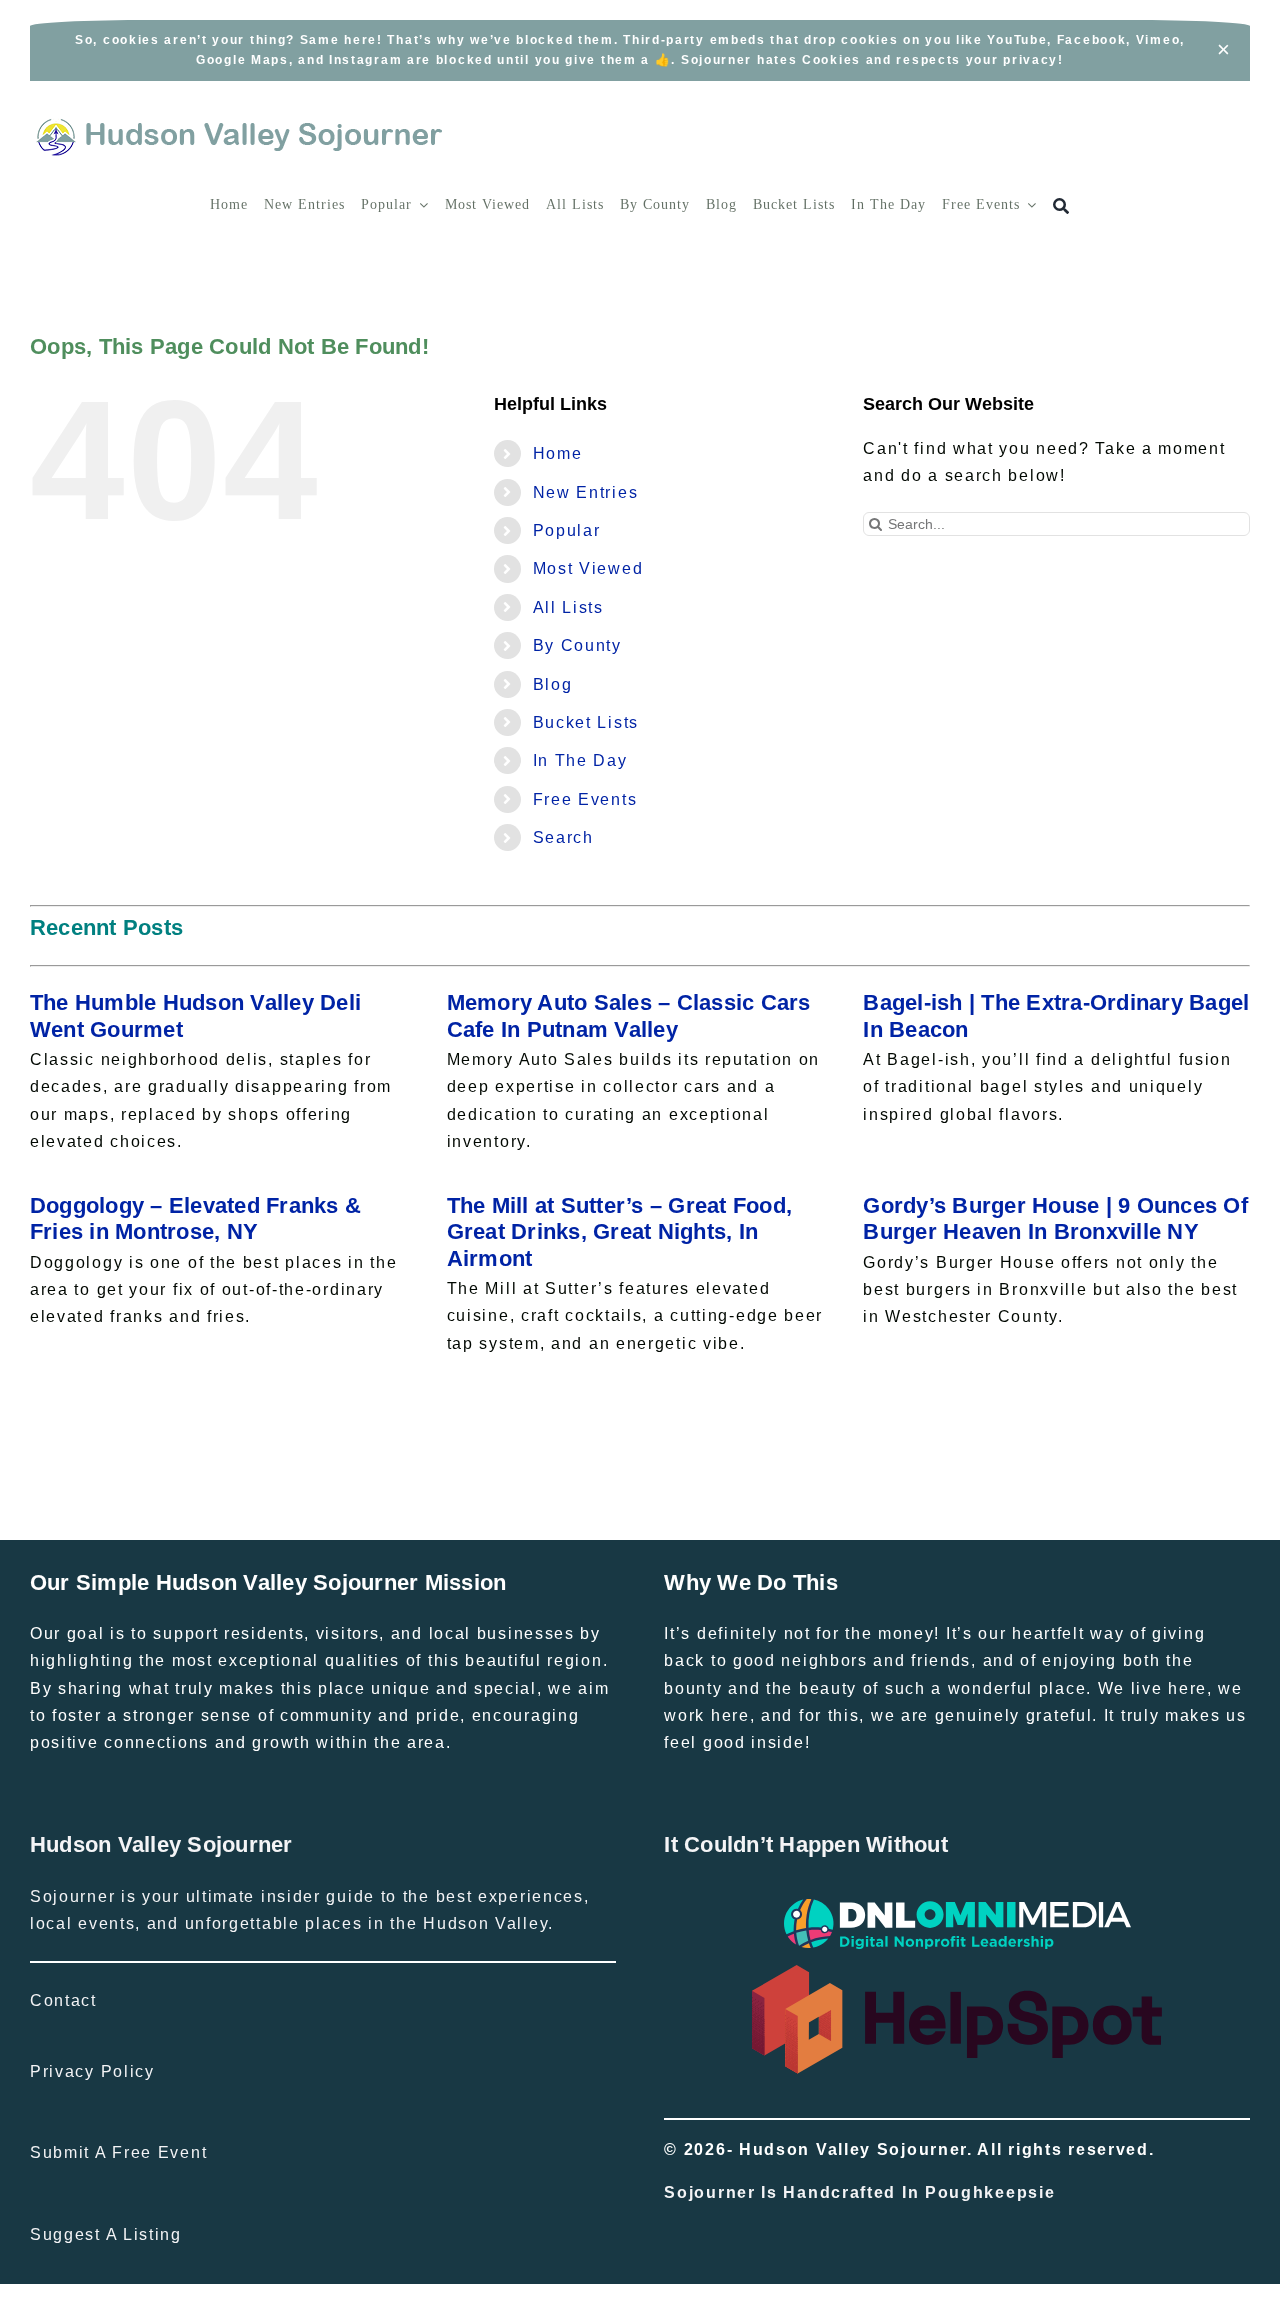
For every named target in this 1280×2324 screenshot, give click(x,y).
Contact (63, 2000)
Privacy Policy (92, 2071)
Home (558, 453)
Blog (553, 684)
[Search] (1061, 206)
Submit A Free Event (118, 2152)
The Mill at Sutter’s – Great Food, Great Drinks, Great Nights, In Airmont (620, 1232)
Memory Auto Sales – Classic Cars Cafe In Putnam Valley (629, 1015)
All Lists (568, 607)
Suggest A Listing (106, 2234)
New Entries (586, 492)
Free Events (585, 799)
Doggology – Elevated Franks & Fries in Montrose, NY (195, 1218)
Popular (567, 530)
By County (577, 645)
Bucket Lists (586, 722)
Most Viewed (588, 568)
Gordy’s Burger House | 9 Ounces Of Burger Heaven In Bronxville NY (1055, 1218)
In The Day (580, 760)
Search (563, 837)
